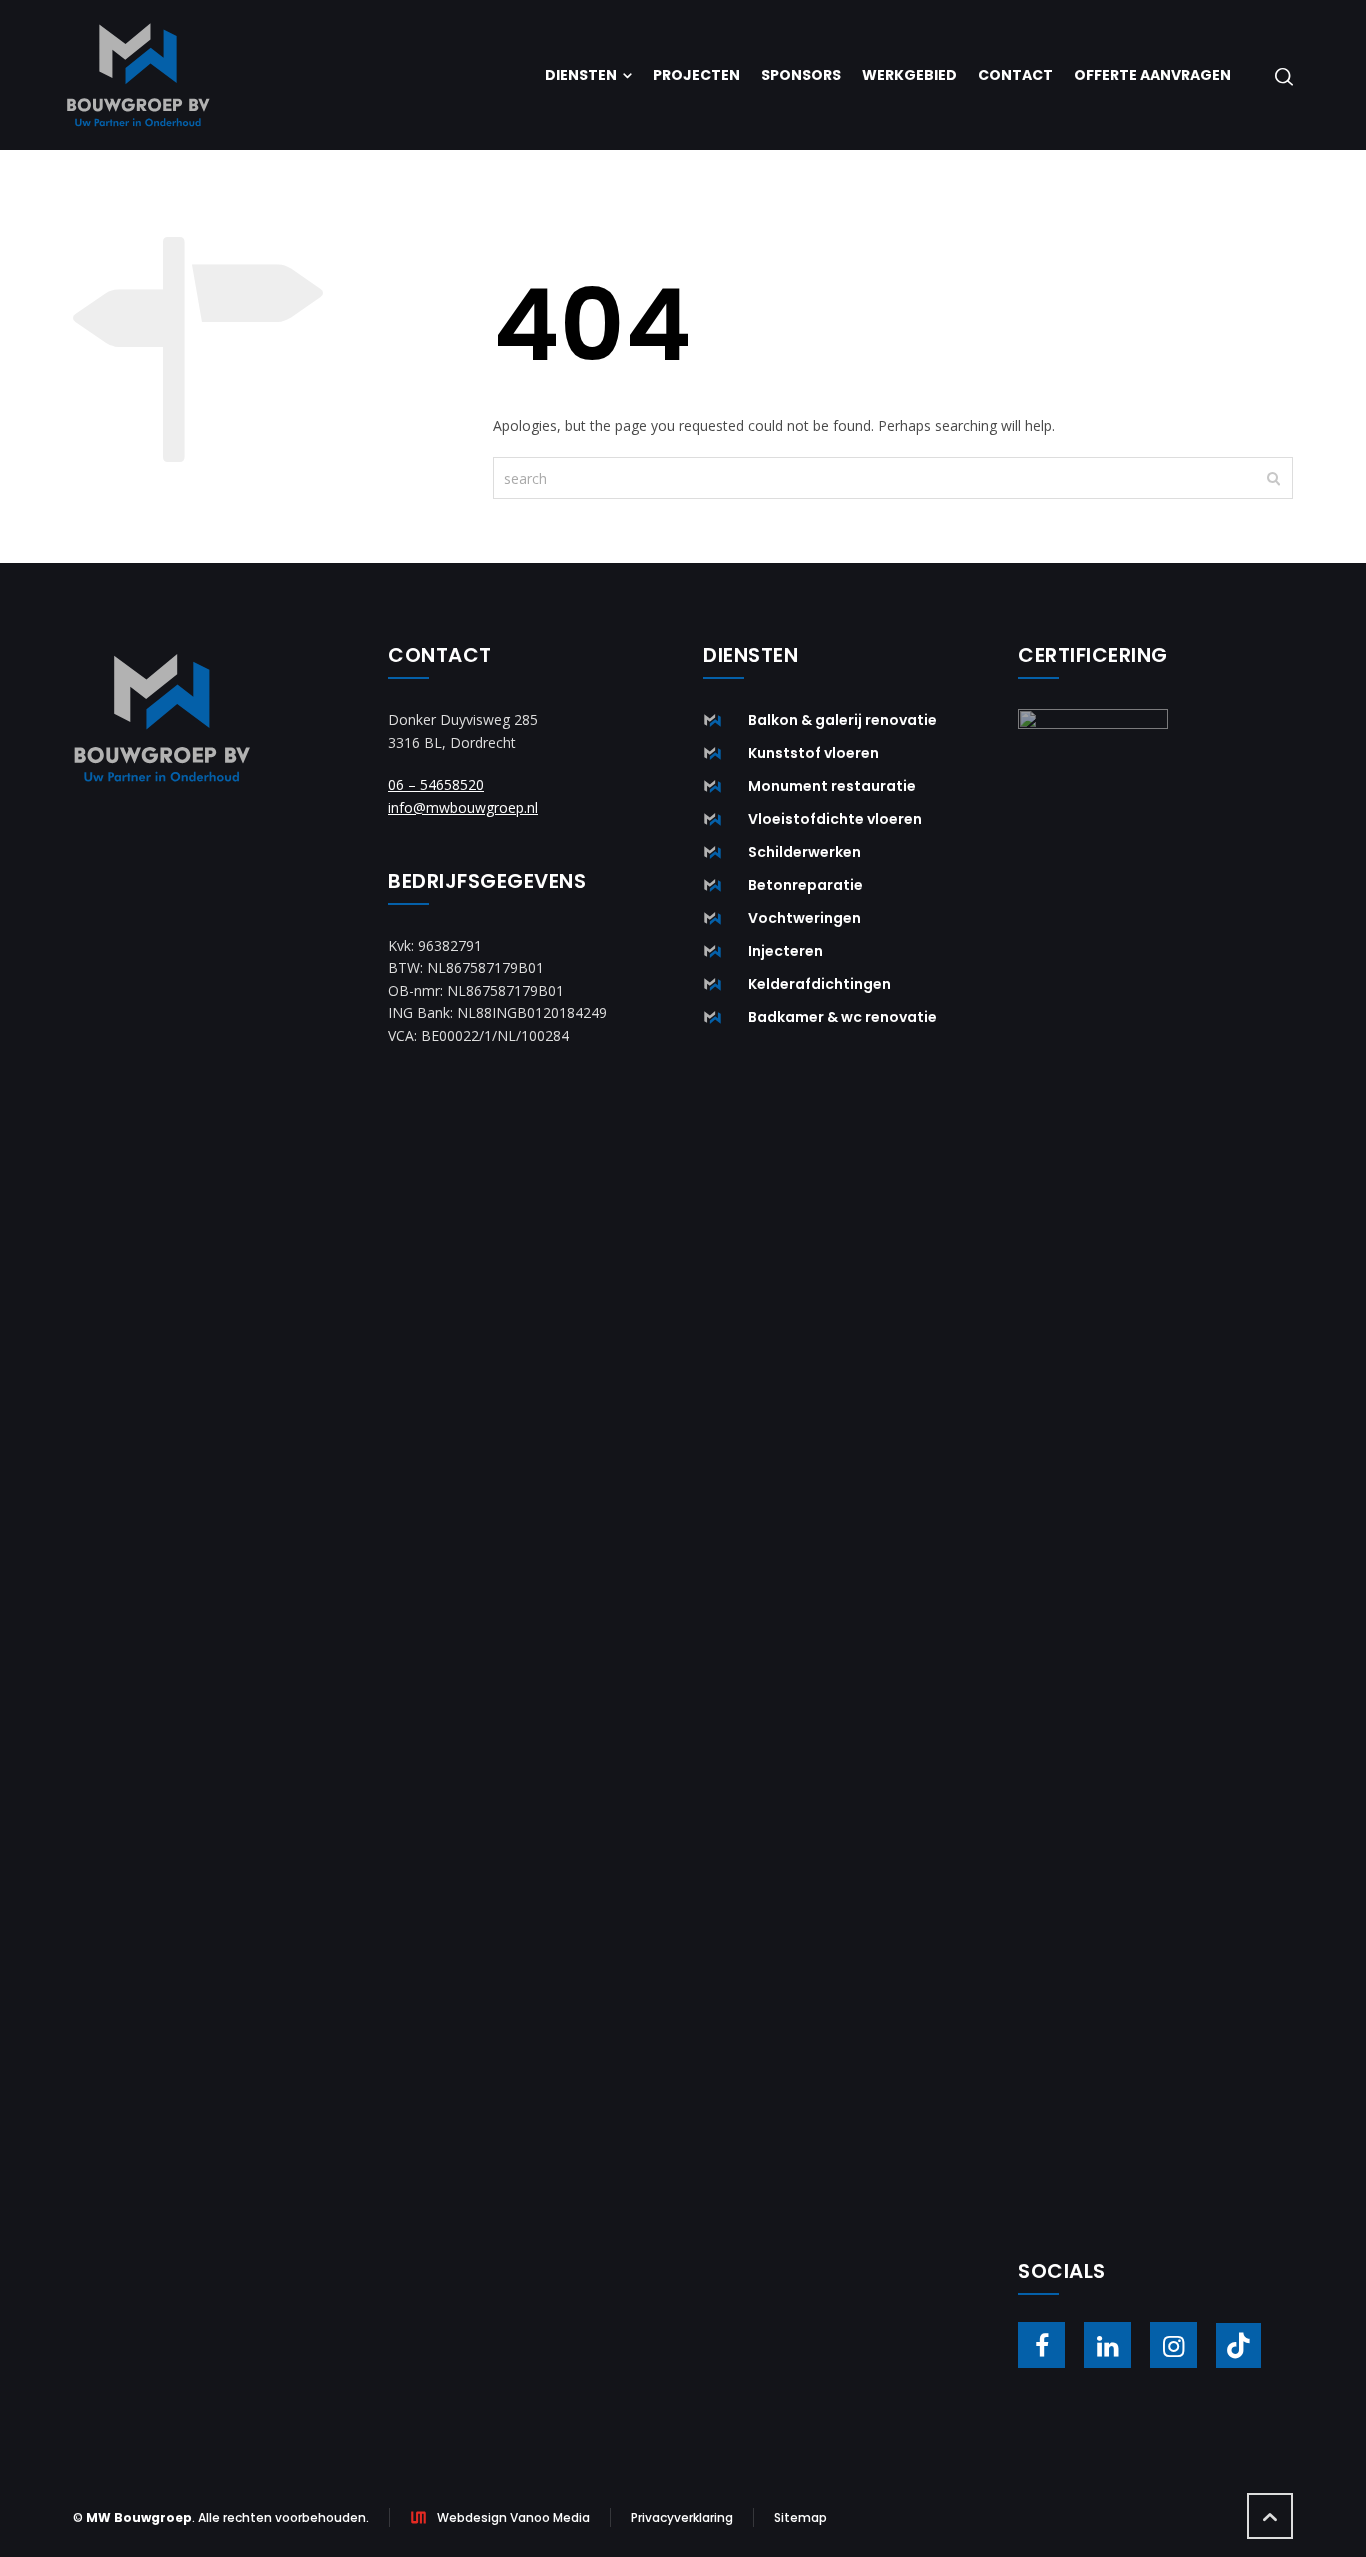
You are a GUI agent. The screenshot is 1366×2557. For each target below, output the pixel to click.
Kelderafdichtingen (819, 984)
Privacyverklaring (682, 2517)
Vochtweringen (804, 918)
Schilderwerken (804, 852)
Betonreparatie (805, 885)
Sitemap (800, 2517)
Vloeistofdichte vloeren (835, 819)
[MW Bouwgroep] (138, 75)
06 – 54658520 (436, 784)
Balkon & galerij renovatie (842, 720)
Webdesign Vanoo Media (513, 2517)
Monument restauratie (832, 786)
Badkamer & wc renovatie (842, 1017)
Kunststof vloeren (813, 753)
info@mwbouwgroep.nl (463, 807)
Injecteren (785, 951)
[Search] (1280, 76)
